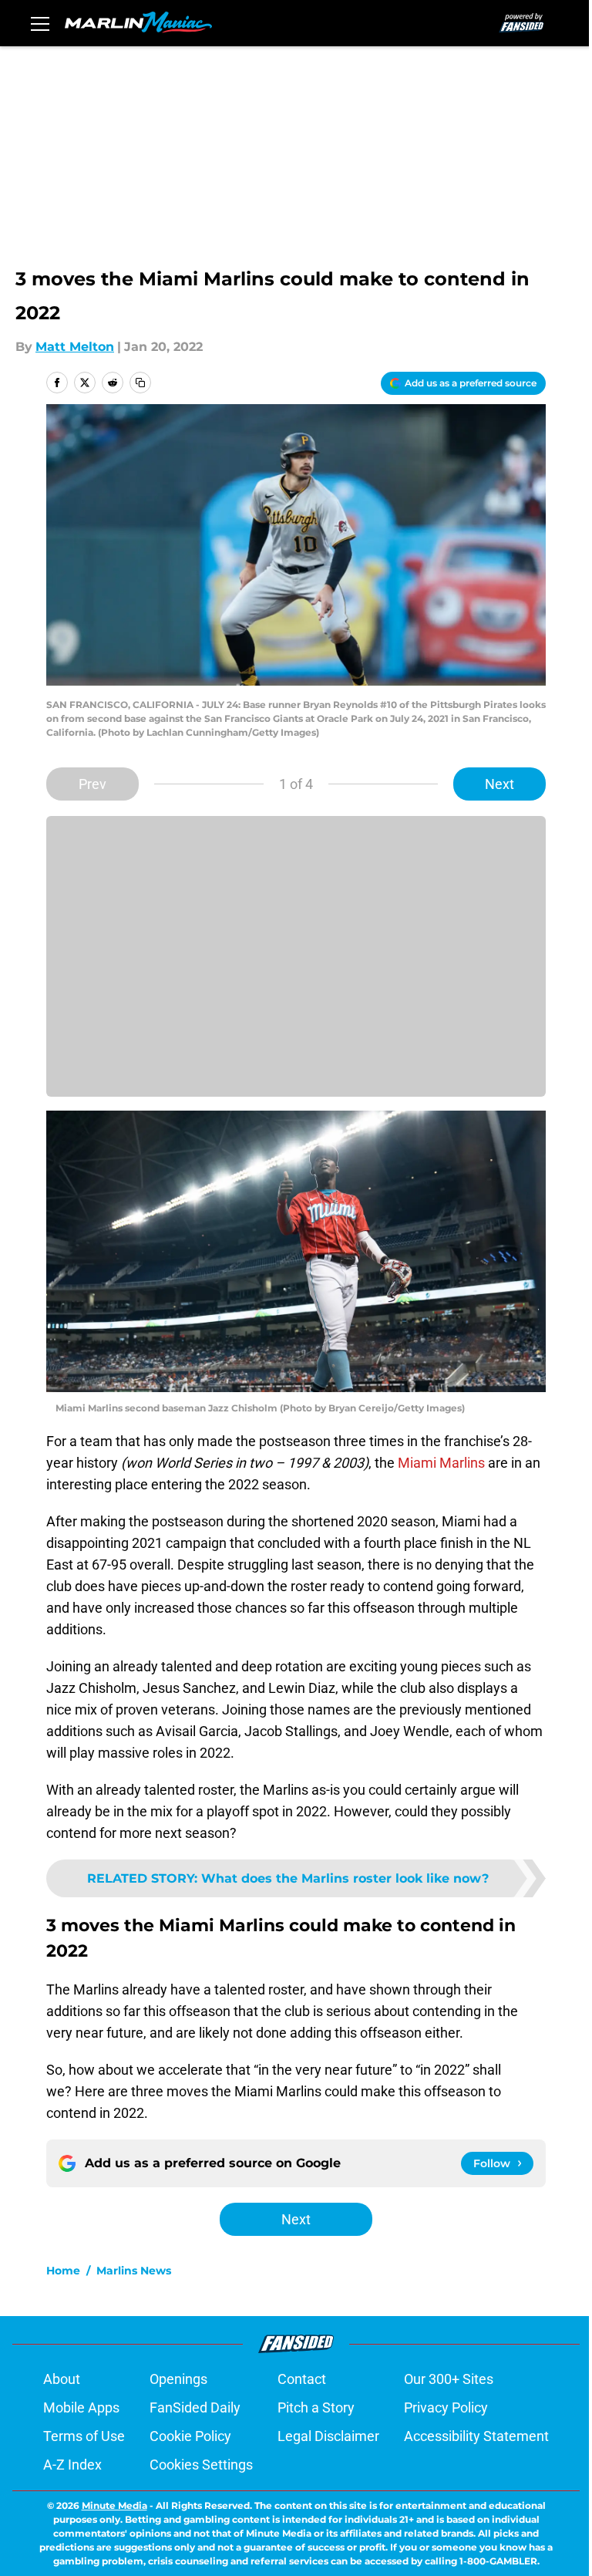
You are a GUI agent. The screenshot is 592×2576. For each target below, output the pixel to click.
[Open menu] (40, 23)
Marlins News (134, 2271)
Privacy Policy (446, 2407)
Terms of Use (84, 2436)
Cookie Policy (190, 2436)
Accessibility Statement (476, 2436)
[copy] (140, 383)
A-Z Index (72, 2465)
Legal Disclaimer (328, 2436)
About (62, 2379)
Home (63, 2271)
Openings (178, 2379)
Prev (92, 784)
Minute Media (114, 2505)
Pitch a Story (316, 2407)
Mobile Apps (81, 2407)
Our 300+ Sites (449, 2379)
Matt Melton (75, 347)
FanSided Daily (195, 2407)
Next (499, 784)
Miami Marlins (441, 1463)
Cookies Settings (201, 2465)
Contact (302, 2379)
